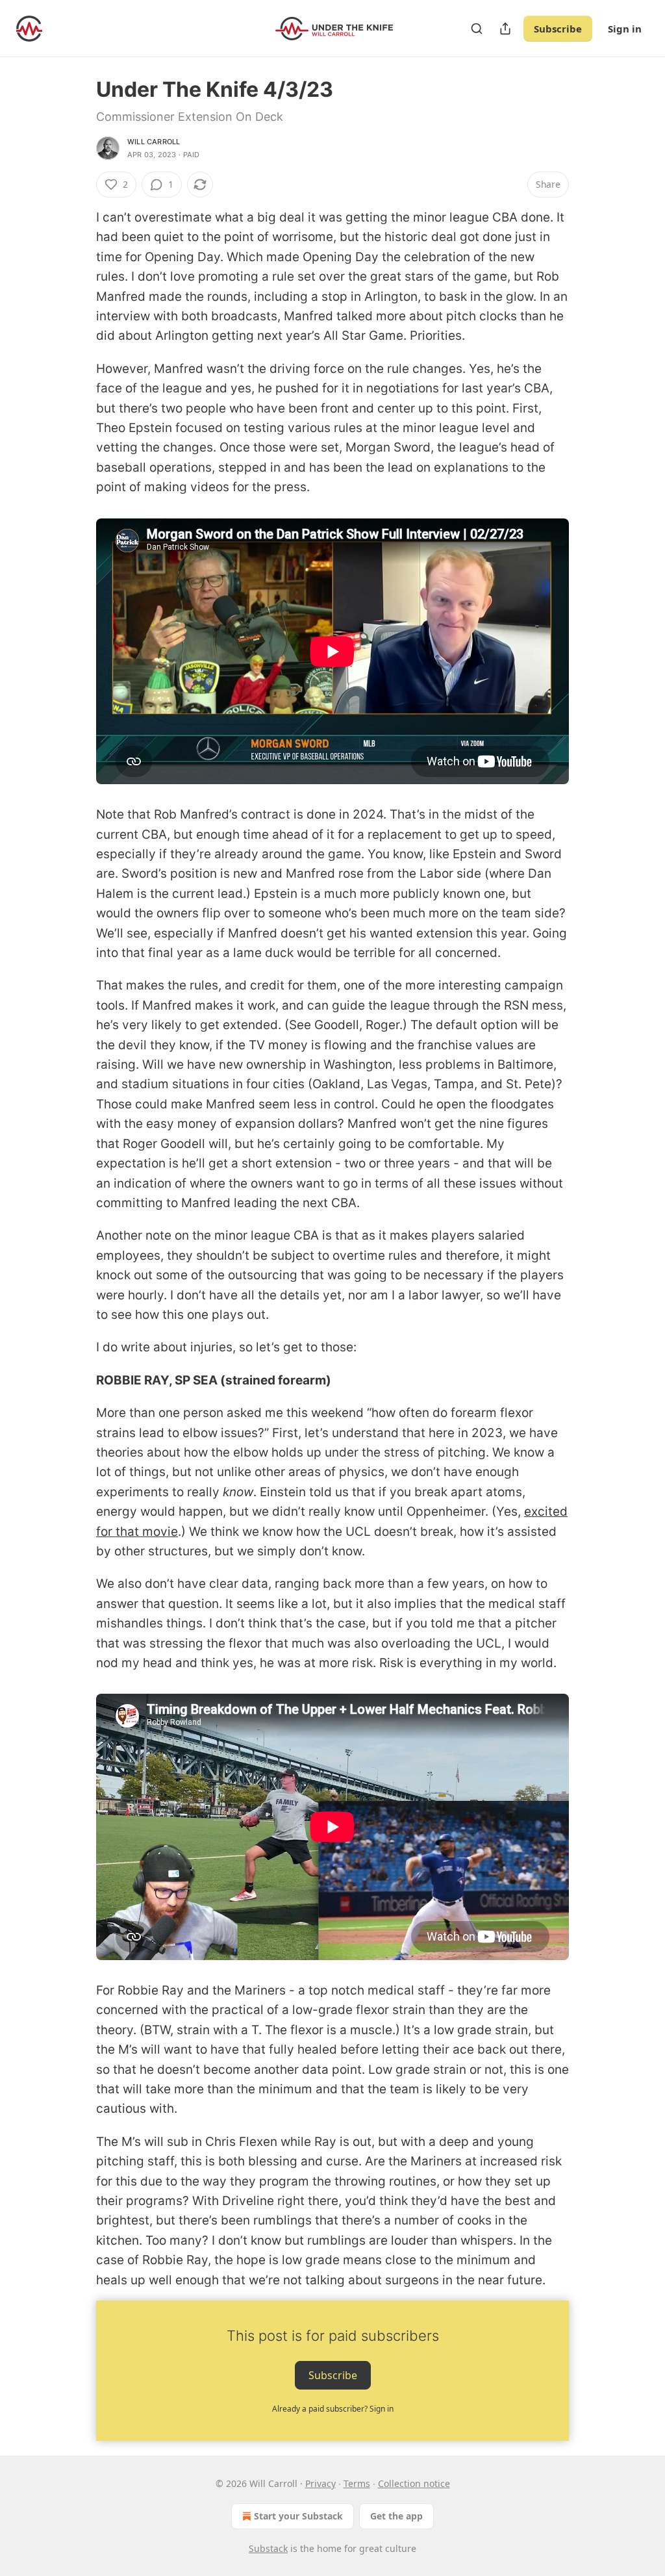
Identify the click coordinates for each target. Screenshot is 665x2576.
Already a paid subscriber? (333, 2409)
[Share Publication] (505, 29)
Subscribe (558, 29)
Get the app (396, 2516)
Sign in (625, 29)
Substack (268, 2548)
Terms (357, 2483)
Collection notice (414, 2483)
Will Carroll (154, 142)
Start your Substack (298, 2516)
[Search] (477, 29)
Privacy (320, 2483)
